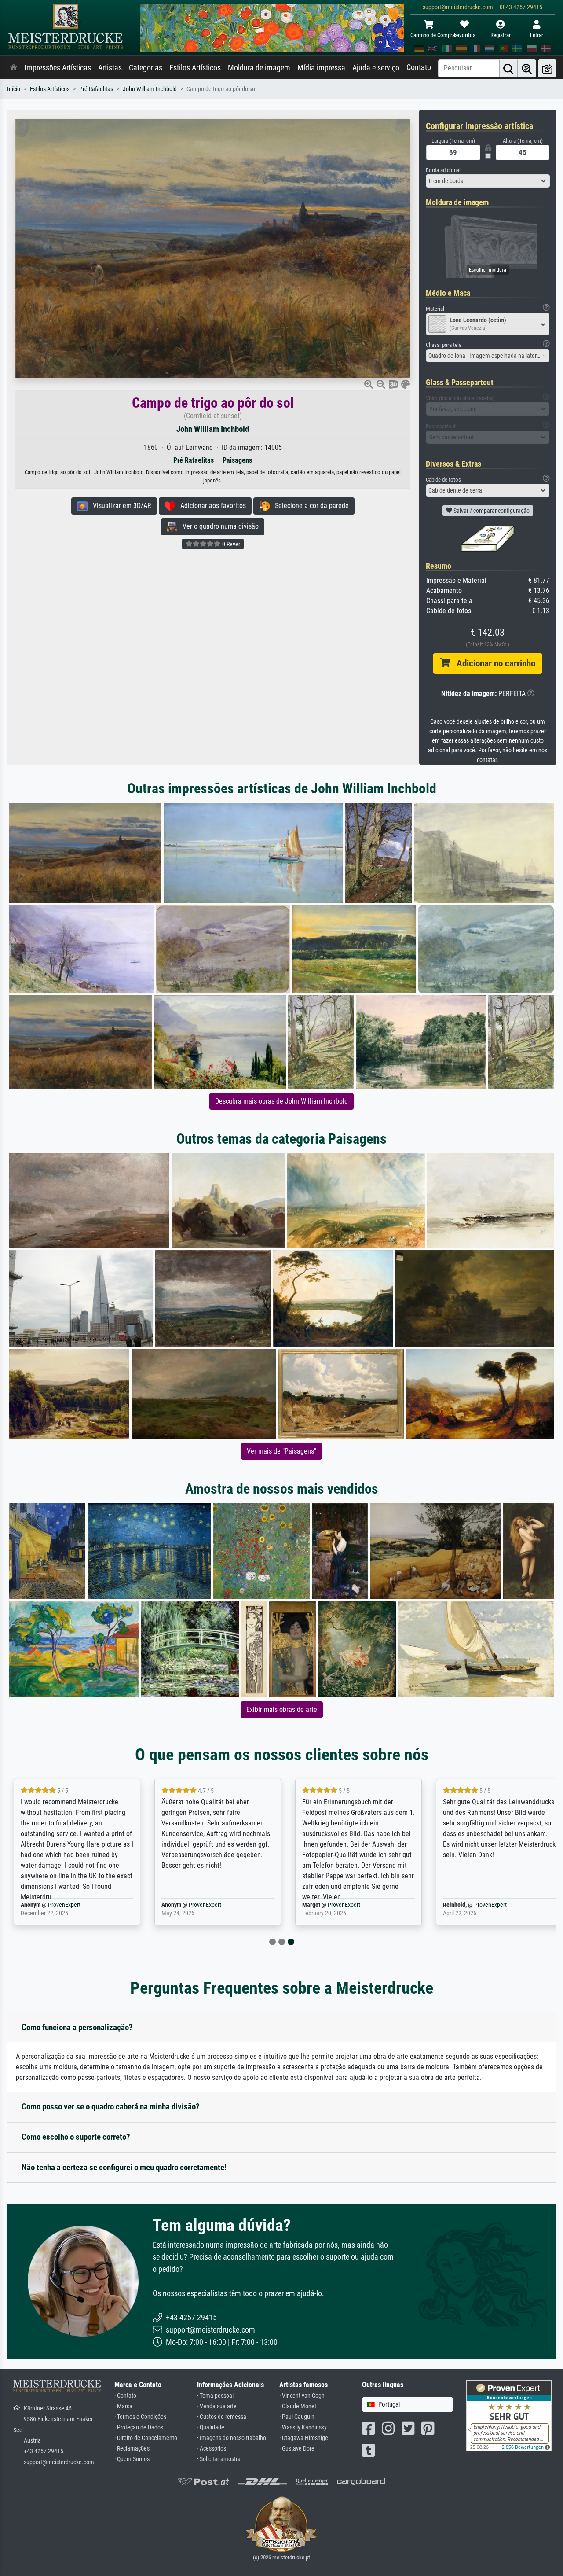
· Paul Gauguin (297, 2417)
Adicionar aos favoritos (210, 506)
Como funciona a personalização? (77, 2027)
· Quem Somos (132, 2459)
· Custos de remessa (222, 2417)
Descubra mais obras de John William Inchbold (281, 1101)
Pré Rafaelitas (96, 89)
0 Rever (230, 544)
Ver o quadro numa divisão (218, 526)
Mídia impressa (321, 68)
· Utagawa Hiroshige (304, 2438)
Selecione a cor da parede (309, 506)
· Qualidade (211, 2427)
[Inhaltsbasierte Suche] (527, 68)
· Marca (123, 2406)
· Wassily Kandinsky (303, 2427)
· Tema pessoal (215, 2396)
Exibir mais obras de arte (282, 1709)
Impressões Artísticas (58, 68)
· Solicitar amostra (219, 2459)
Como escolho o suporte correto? (76, 2137)
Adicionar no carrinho (493, 663)
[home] (14, 68)
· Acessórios (212, 2449)
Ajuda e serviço (376, 68)
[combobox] (488, 181)
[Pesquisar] (508, 68)
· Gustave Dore (297, 2449)
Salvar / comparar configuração (491, 511)
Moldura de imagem (259, 68)
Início (14, 89)
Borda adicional (443, 170)
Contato (419, 67)
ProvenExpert (64, 1905)
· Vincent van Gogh (302, 2396)
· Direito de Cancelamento (146, 2438)
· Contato (125, 2396)
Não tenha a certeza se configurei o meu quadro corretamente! (124, 2167)
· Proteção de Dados (139, 2427)
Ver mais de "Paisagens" (281, 1451)
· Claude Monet (298, 2406)
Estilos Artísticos (195, 68)
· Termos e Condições (140, 2417)
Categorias (146, 68)
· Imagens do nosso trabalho (232, 2438)
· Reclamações (132, 2449)
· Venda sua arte (217, 2406)
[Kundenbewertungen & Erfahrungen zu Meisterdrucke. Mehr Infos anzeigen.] (509, 2415)
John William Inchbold (150, 89)
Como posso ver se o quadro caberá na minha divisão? (111, 2107)
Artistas (110, 68)
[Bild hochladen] (547, 68)
